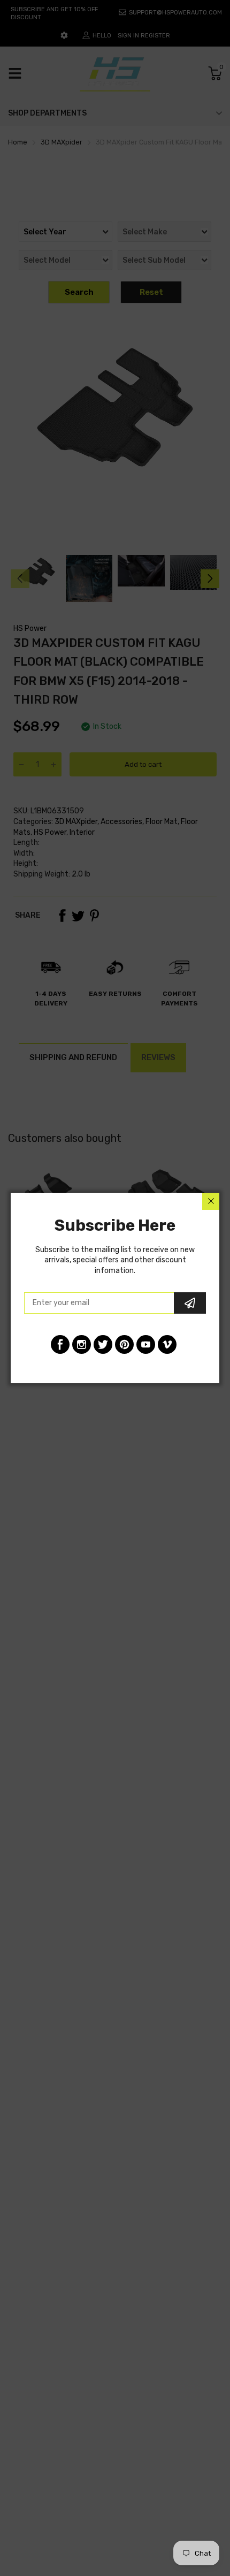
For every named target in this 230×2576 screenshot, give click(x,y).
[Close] (211, 1201)
